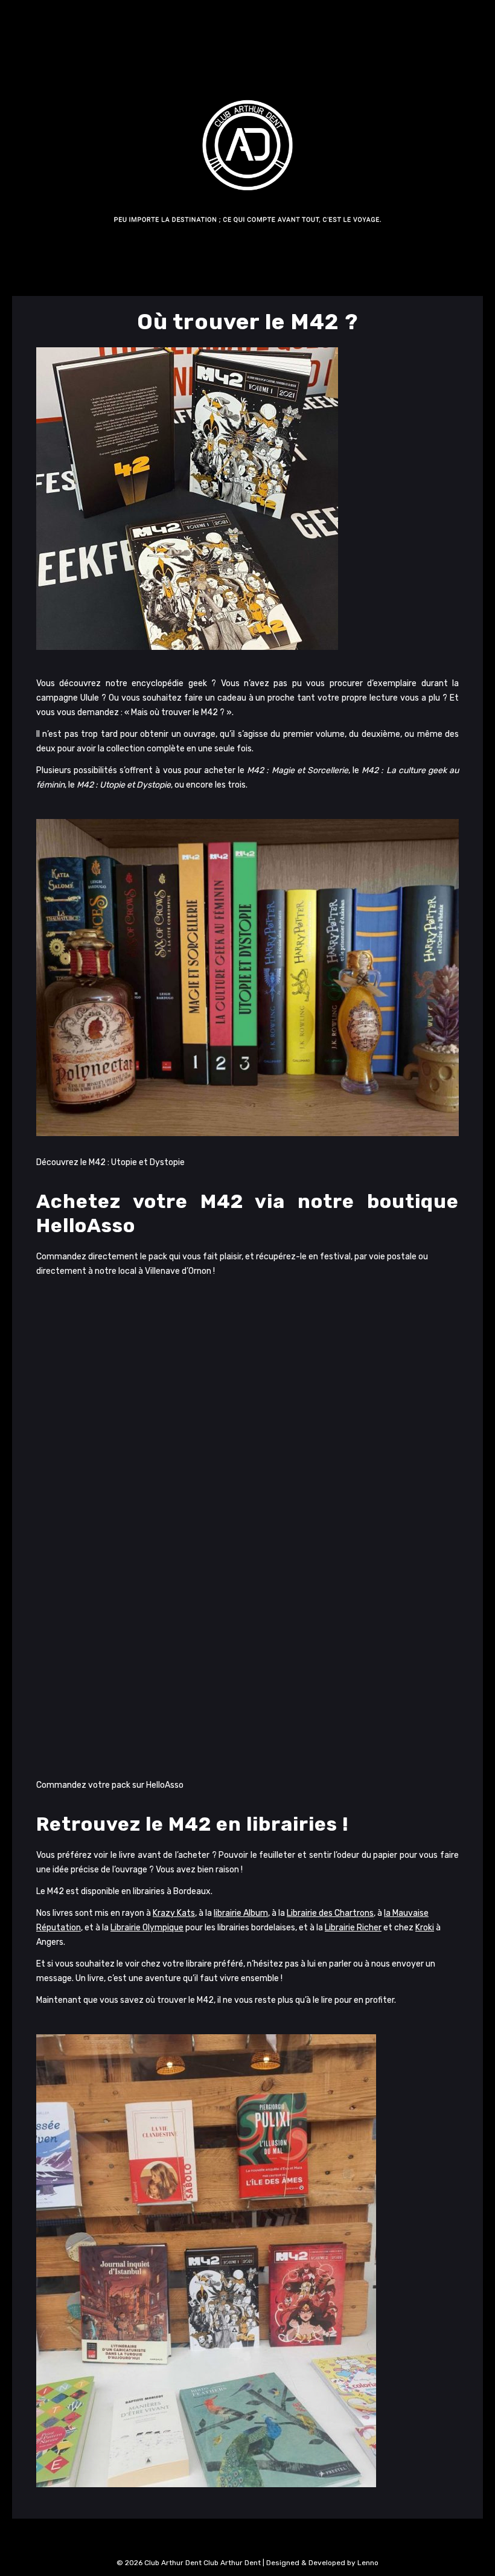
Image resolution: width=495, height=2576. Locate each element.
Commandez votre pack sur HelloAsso (110, 1785)
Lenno (368, 2563)
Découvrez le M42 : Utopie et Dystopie (110, 1162)
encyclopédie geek (169, 683)
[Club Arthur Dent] (247, 171)
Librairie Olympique (147, 1928)
